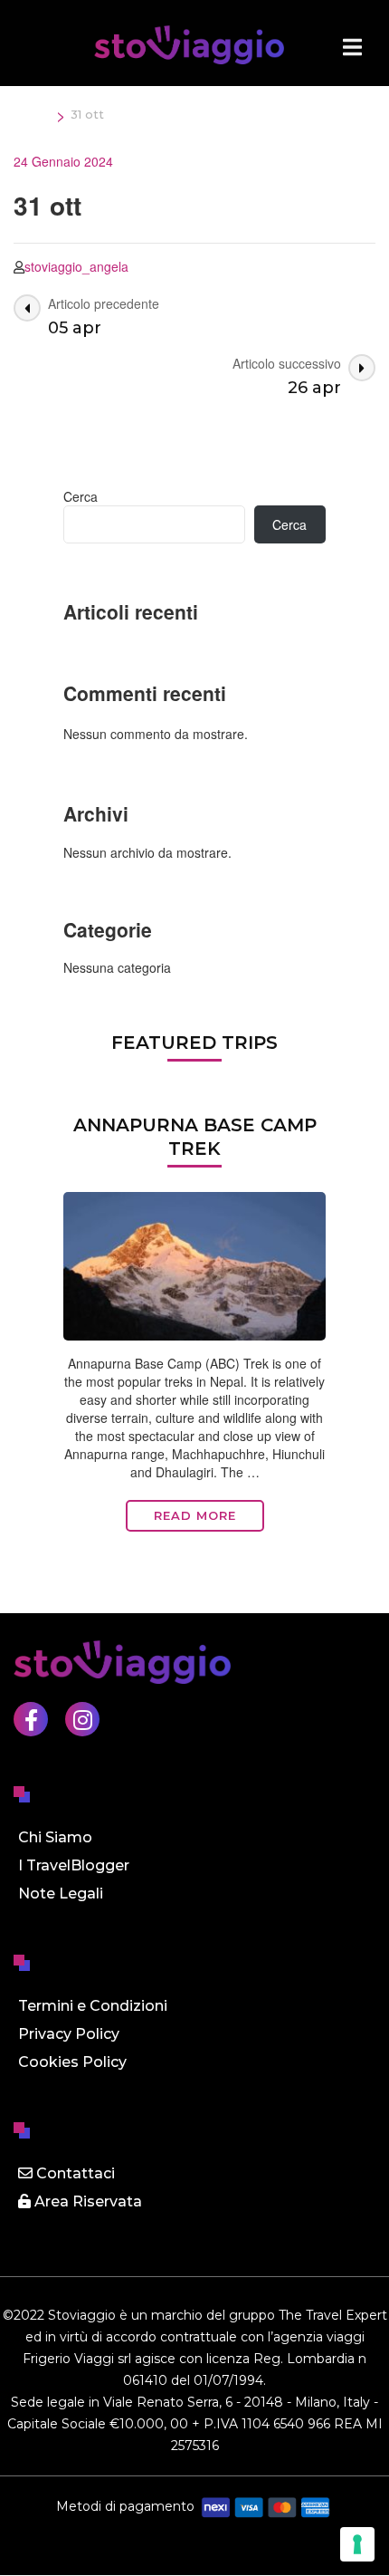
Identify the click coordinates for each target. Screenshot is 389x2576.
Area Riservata (86, 2201)
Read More (195, 1515)
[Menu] (352, 47)
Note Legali (61, 1894)
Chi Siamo (55, 1837)
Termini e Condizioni (93, 2006)
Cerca (81, 496)
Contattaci (74, 2173)
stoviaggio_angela (76, 266)
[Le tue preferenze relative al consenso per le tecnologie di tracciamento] (357, 2544)
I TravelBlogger (74, 1865)
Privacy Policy (69, 2034)
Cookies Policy (72, 2062)
